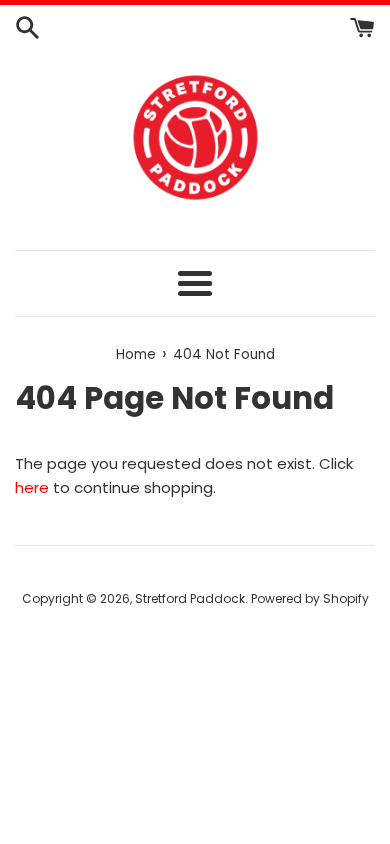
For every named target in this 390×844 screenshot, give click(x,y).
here (32, 487)
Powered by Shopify (310, 598)
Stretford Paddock (190, 598)
